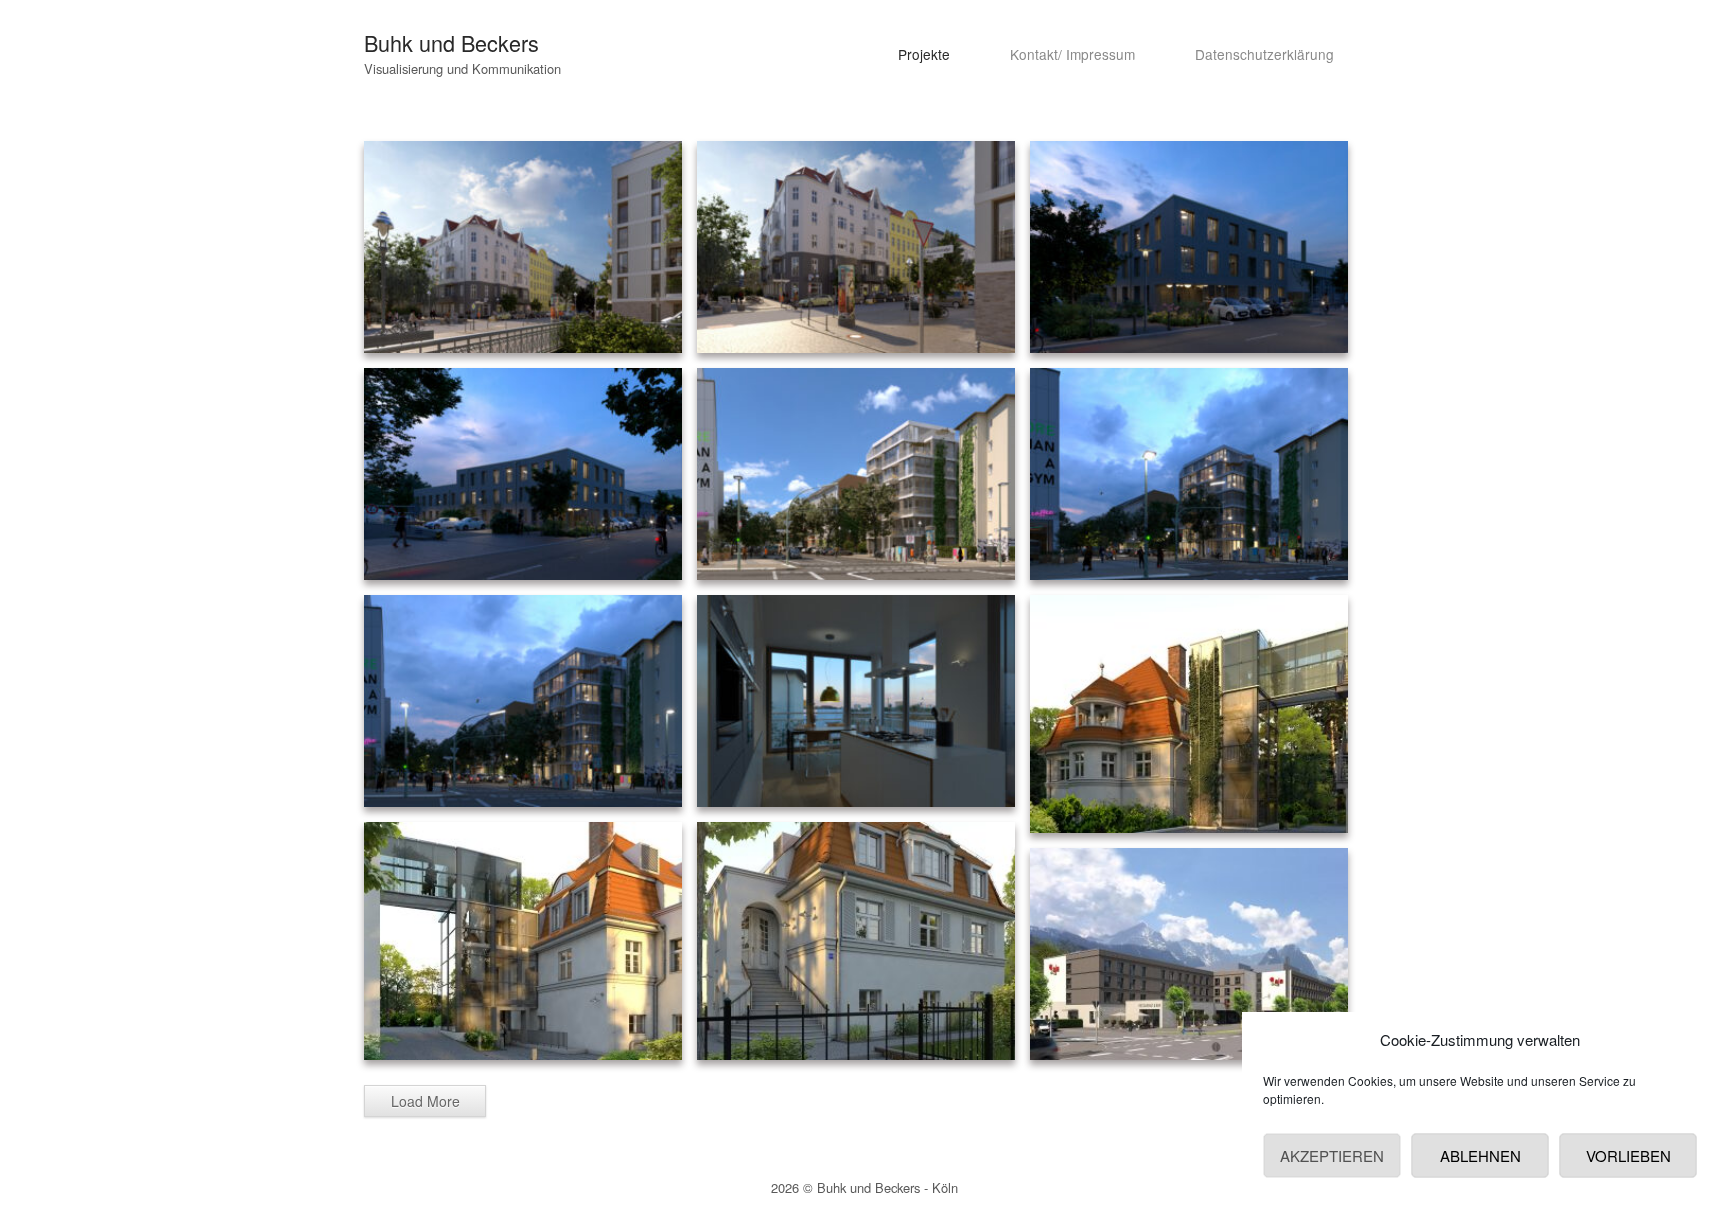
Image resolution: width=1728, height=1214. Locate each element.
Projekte (924, 54)
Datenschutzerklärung (1264, 54)
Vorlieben (1628, 1155)
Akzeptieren (1332, 1155)
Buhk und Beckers (451, 42)
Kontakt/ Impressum (1072, 54)
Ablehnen (1480, 1155)
